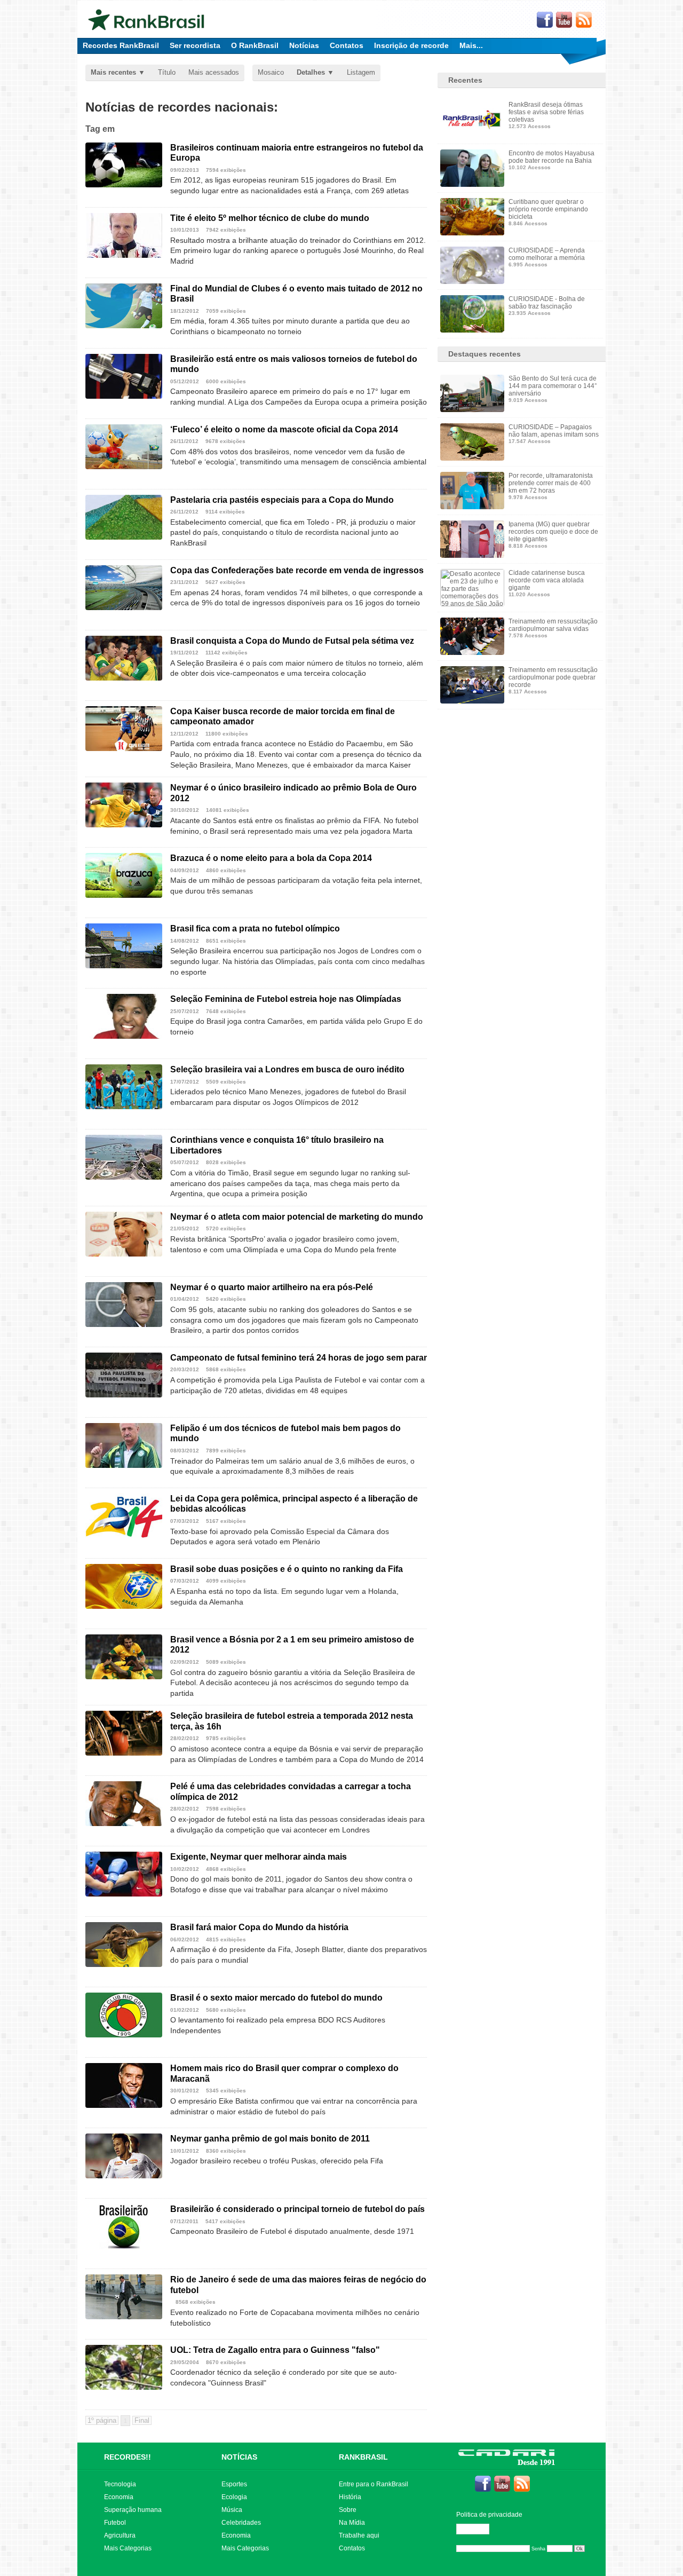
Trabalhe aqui (359, 2535)
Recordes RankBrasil (121, 45)
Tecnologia (120, 2484)
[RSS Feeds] (584, 20)
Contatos (347, 45)
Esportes (234, 2484)
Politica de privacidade (489, 2515)
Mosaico (271, 72)
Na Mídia (352, 2523)
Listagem (361, 72)
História (350, 2497)
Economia (119, 2497)
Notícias (304, 45)
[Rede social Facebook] (545, 20)
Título (167, 72)
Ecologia (234, 2497)
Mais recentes (113, 72)
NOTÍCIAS (239, 2457)
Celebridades (241, 2523)
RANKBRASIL (363, 2457)
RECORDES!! (128, 2457)
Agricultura (120, 2535)
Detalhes (311, 72)
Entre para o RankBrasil (374, 2484)
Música (232, 2510)
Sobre (348, 2510)
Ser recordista (195, 45)
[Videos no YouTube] (565, 20)
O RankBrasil (255, 45)
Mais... (471, 45)
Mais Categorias (128, 2548)
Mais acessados (214, 72)
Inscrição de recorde (411, 45)
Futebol (115, 2523)
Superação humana (133, 2510)
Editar (478, 2529)
